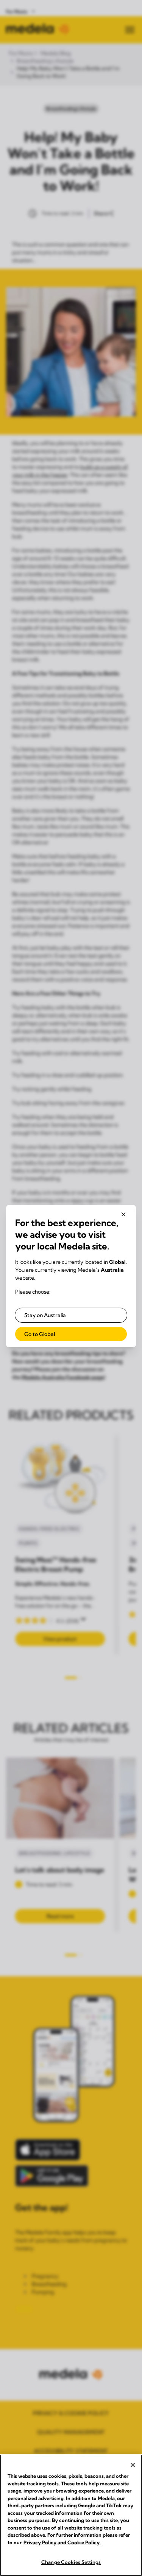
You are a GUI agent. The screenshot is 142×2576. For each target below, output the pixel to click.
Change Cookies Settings (71, 2562)
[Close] (133, 2465)
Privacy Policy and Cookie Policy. (62, 2542)
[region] (71, 2515)
